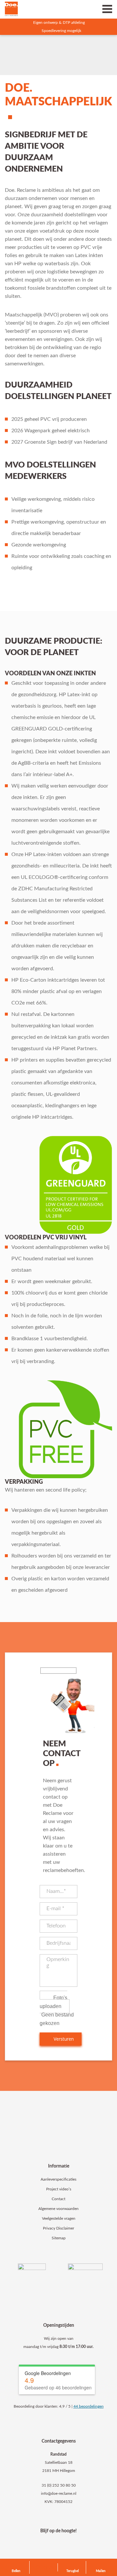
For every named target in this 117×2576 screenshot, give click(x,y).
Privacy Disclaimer (58, 2228)
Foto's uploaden (53, 2002)
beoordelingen (89, 2406)
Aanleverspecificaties (58, 2179)
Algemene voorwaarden (58, 2209)
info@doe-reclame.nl (59, 2493)
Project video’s (59, 2189)
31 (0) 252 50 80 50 (59, 2485)
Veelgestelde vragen (59, 2218)
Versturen (63, 2039)
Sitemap (59, 2238)
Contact (58, 2199)
